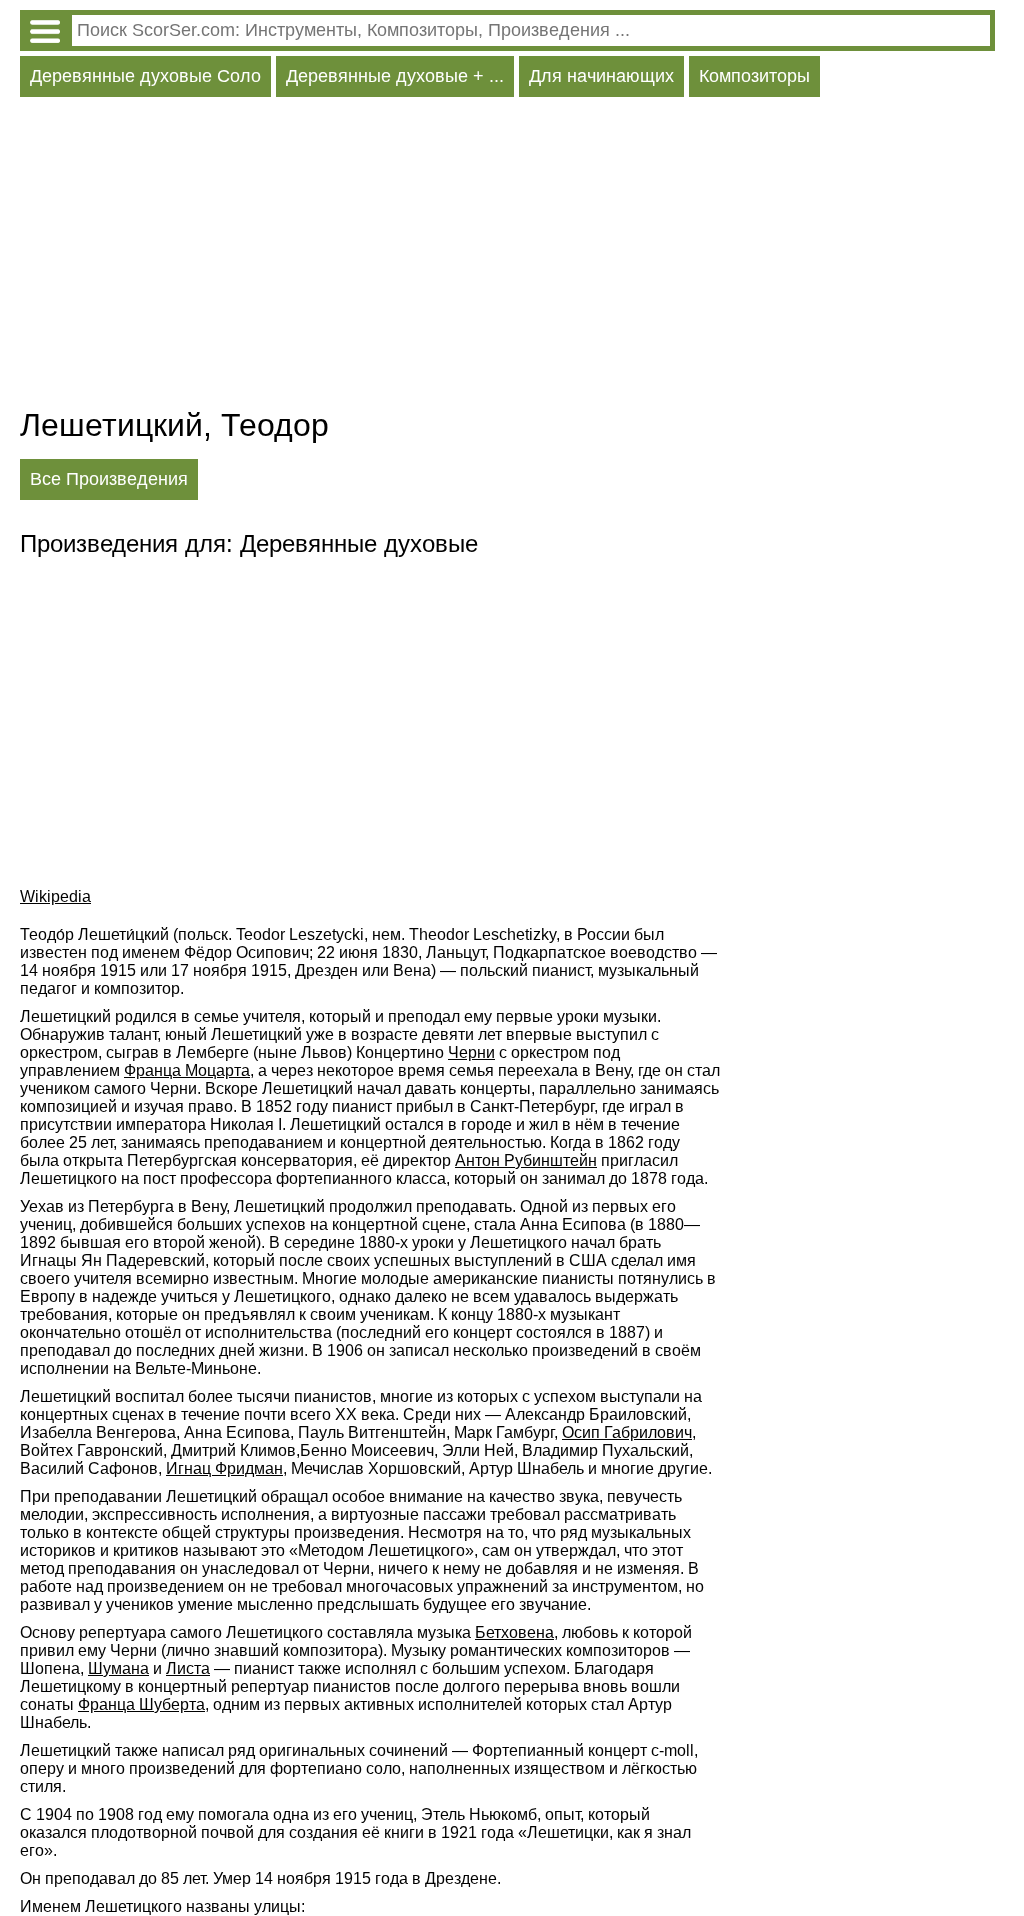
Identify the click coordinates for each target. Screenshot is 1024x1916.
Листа (188, 1668)
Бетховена (514, 1632)
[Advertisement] (507, 257)
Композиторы (754, 76)
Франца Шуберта (141, 1704)
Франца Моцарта (187, 1070)
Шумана (118, 1668)
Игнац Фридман (224, 1468)
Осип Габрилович (627, 1432)
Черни (471, 1052)
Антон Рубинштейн (526, 1160)
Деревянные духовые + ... (395, 76)
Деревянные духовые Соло (145, 76)
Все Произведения (109, 479)
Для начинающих (601, 76)
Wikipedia (55, 896)
